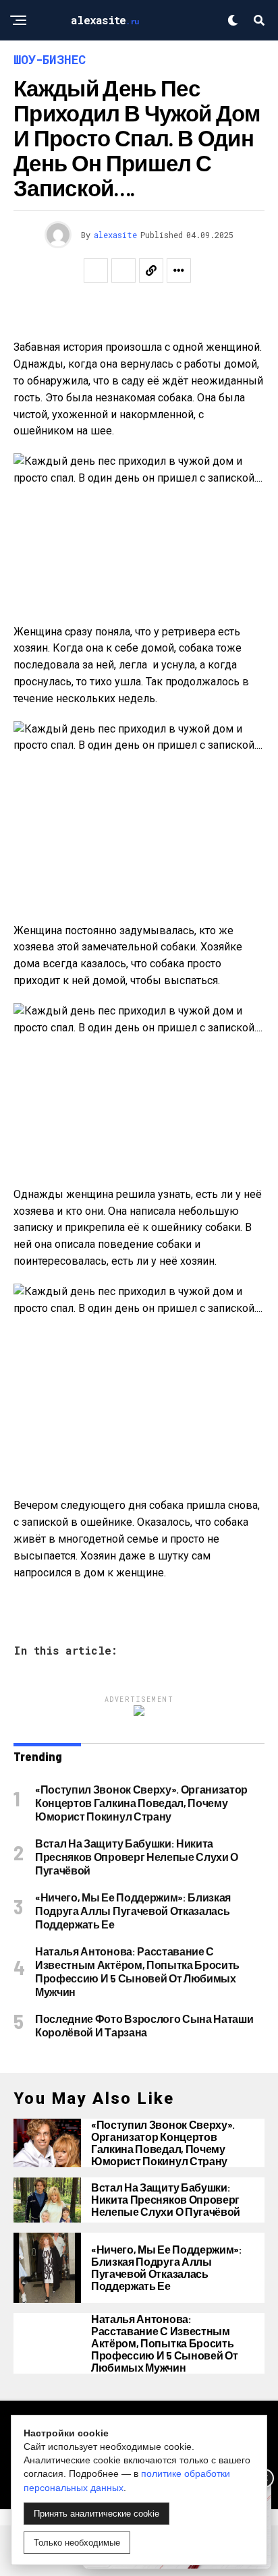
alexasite (115, 235)
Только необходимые (77, 2543)
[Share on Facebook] (96, 270)
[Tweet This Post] (123, 270)
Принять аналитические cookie (96, 2514)
